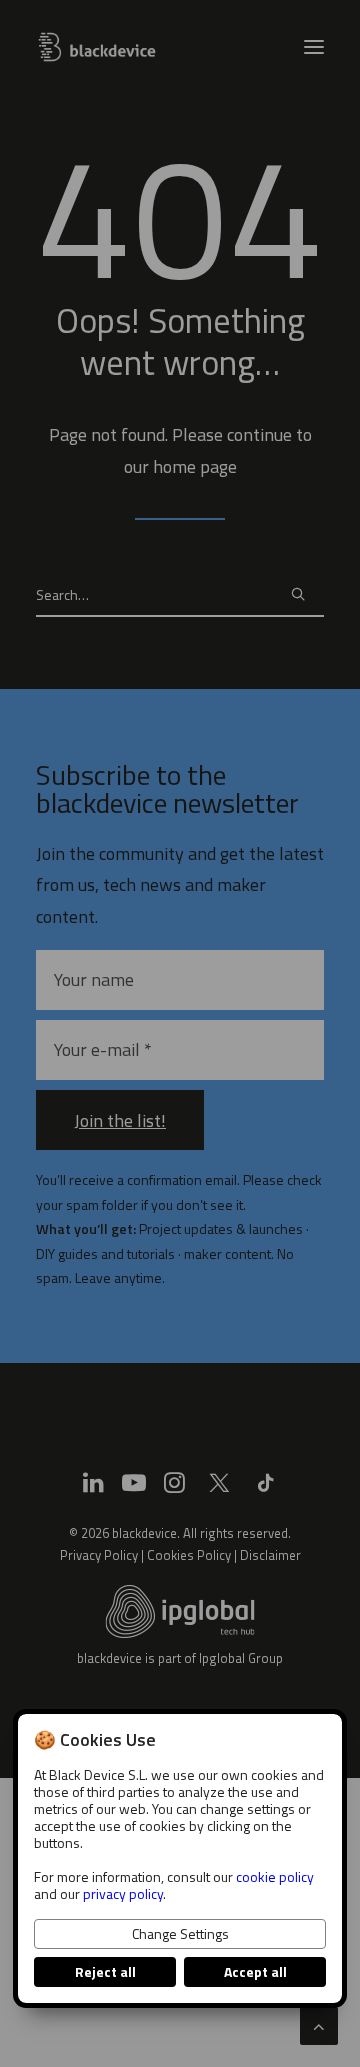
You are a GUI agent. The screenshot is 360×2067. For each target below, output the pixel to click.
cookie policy (275, 1876)
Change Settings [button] (180, 1933)
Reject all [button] (105, 1971)
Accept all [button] (255, 1971)
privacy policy (123, 1893)
